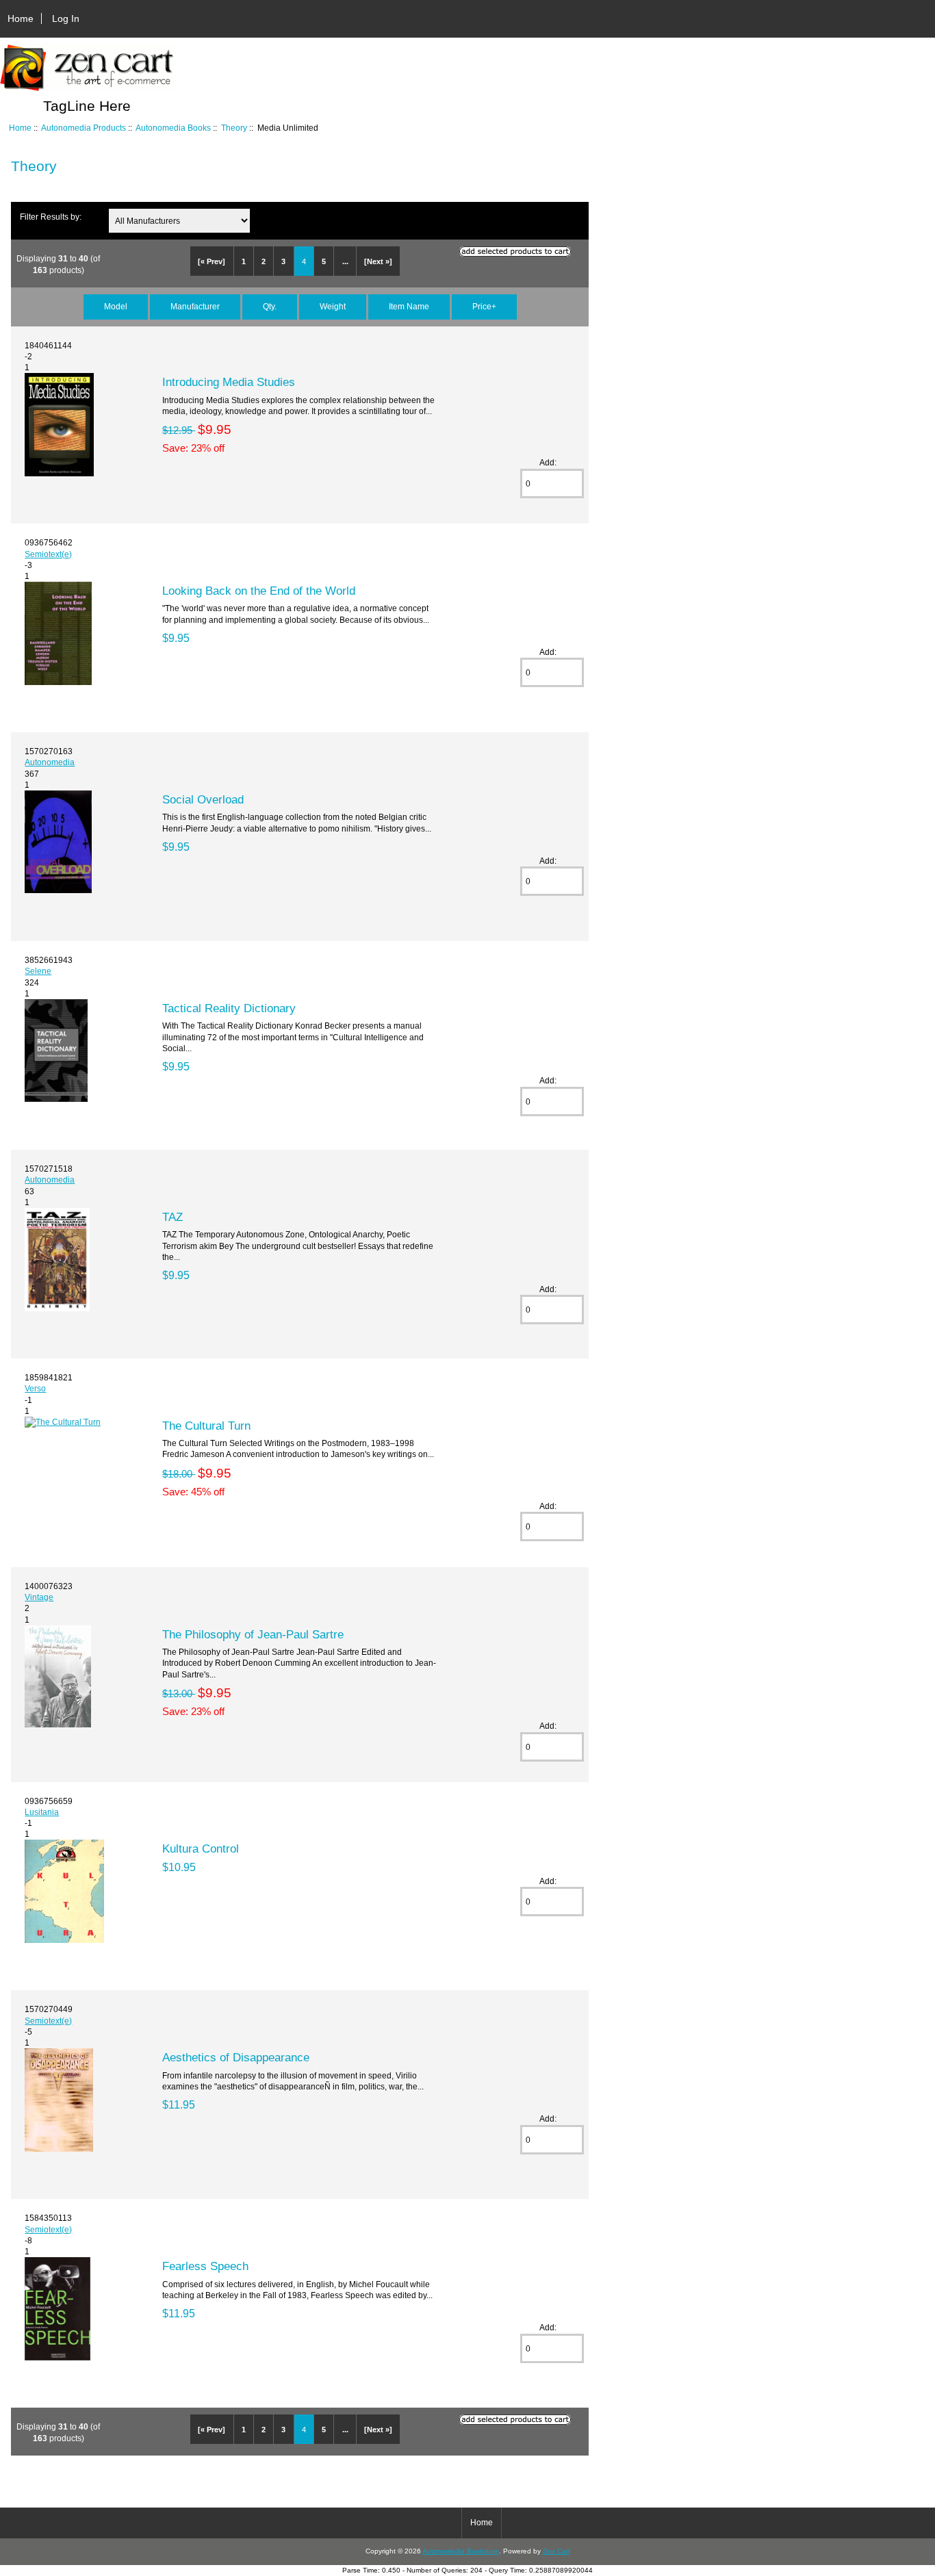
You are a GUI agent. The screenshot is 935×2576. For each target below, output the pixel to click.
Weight (333, 306)
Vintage (39, 1597)
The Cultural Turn (206, 1426)
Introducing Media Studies (229, 382)
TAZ (172, 1217)
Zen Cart (556, 2551)
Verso (35, 1388)
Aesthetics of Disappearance (236, 2057)
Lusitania (42, 1812)
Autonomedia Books (173, 128)
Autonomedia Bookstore (461, 2551)
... (345, 261)
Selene (38, 971)
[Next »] (378, 261)
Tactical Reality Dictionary (229, 1008)
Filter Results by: (51, 217)
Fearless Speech (205, 2266)
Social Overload (203, 799)
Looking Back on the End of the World (259, 591)
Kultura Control (201, 1849)
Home (21, 18)
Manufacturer (195, 306)
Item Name (409, 306)
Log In (66, 18)
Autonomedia (50, 762)
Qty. (270, 306)
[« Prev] (212, 261)
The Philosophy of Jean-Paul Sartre (253, 1634)
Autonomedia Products (84, 128)
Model (116, 306)
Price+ (484, 306)
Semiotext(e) (48, 554)
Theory (234, 128)
